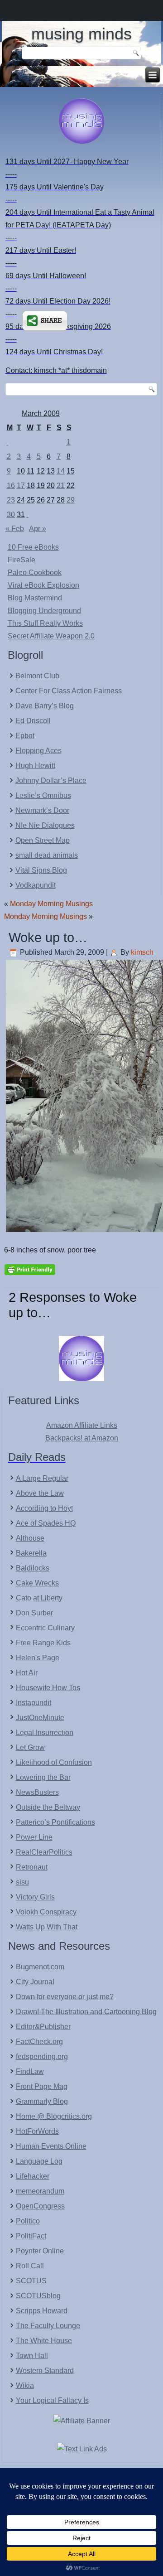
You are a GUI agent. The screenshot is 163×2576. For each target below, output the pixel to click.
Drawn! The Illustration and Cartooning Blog (86, 2012)
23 (11, 500)
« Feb (15, 529)
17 (21, 486)
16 (11, 486)
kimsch (142, 952)
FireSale (22, 560)
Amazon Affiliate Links (82, 1425)
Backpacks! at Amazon (82, 1438)
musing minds (81, 34)
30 (11, 515)
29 (71, 500)
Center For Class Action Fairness (69, 691)
